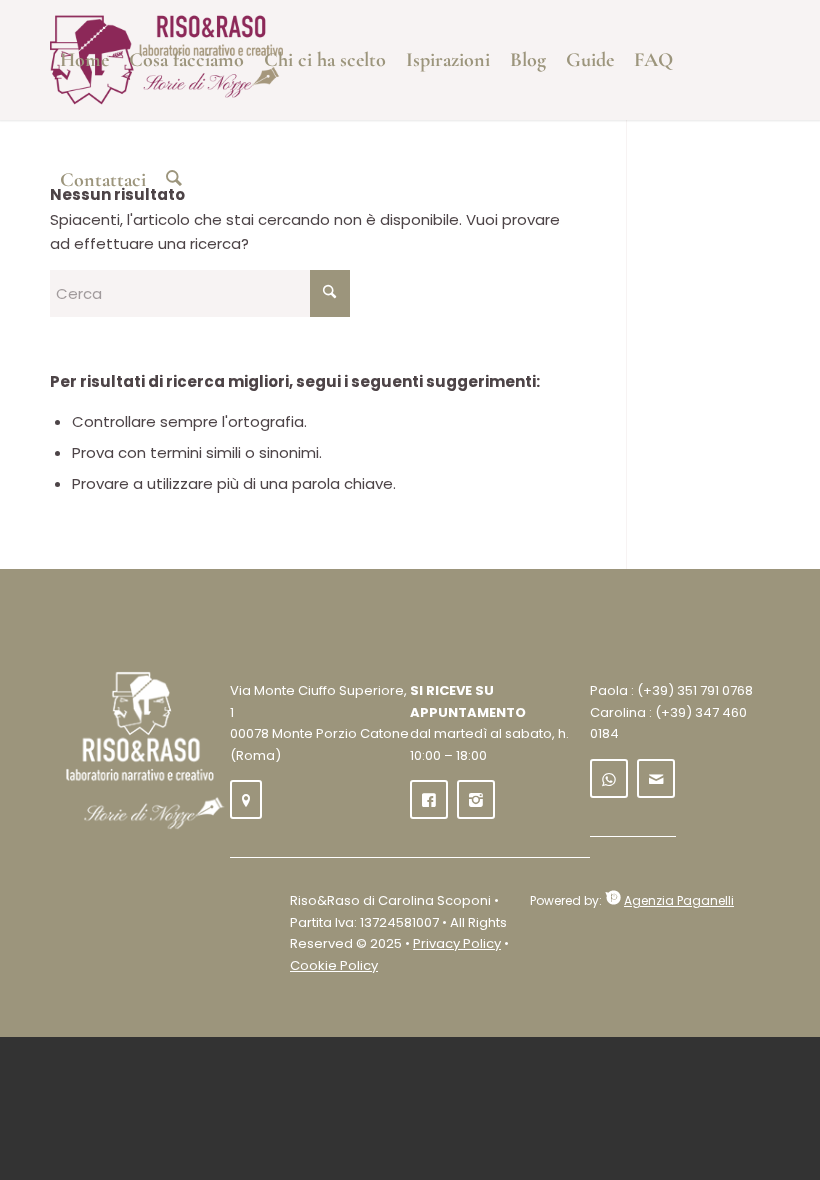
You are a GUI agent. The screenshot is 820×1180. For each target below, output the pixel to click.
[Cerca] (174, 180)
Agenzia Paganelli (679, 900)
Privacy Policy (457, 943)
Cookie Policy (334, 965)
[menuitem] (84, 60)
